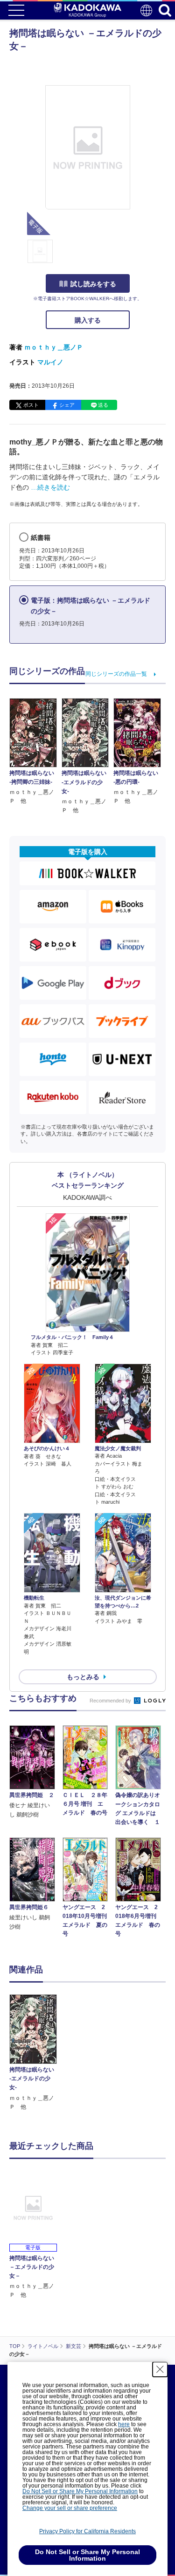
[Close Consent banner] (160, 2369)
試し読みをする (93, 284)
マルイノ (50, 362)
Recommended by (111, 1701)
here (124, 2424)
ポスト (31, 405)
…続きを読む (50, 487)
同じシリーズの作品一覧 (116, 674)
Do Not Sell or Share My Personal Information (80, 2491)
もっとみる (83, 1677)
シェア (67, 405)
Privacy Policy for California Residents (87, 2531)
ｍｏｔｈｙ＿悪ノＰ (54, 347)
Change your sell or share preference (70, 2508)
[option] (35, 2053)
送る (103, 405)
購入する (88, 320)
